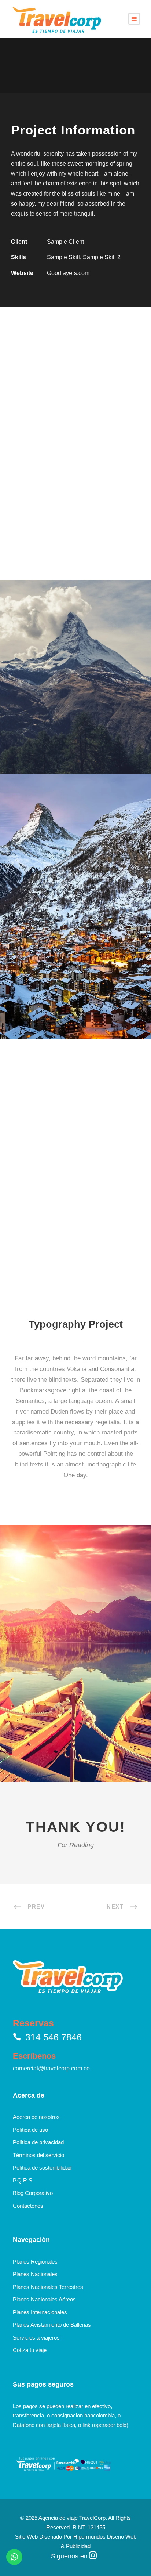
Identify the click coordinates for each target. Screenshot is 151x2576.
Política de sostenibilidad (42, 2168)
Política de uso (30, 2130)
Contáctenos (28, 2206)
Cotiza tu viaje (30, 2350)
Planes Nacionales (35, 2274)
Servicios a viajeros (36, 2338)
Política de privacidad (38, 2142)
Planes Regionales (35, 2262)
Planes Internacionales (40, 2312)
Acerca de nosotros (36, 2117)
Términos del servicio (38, 2155)
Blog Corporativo (33, 2193)
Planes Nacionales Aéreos (44, 2299)
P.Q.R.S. (23, 2180)
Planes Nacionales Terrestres (48, 2287)
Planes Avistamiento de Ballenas (52, 2325)
